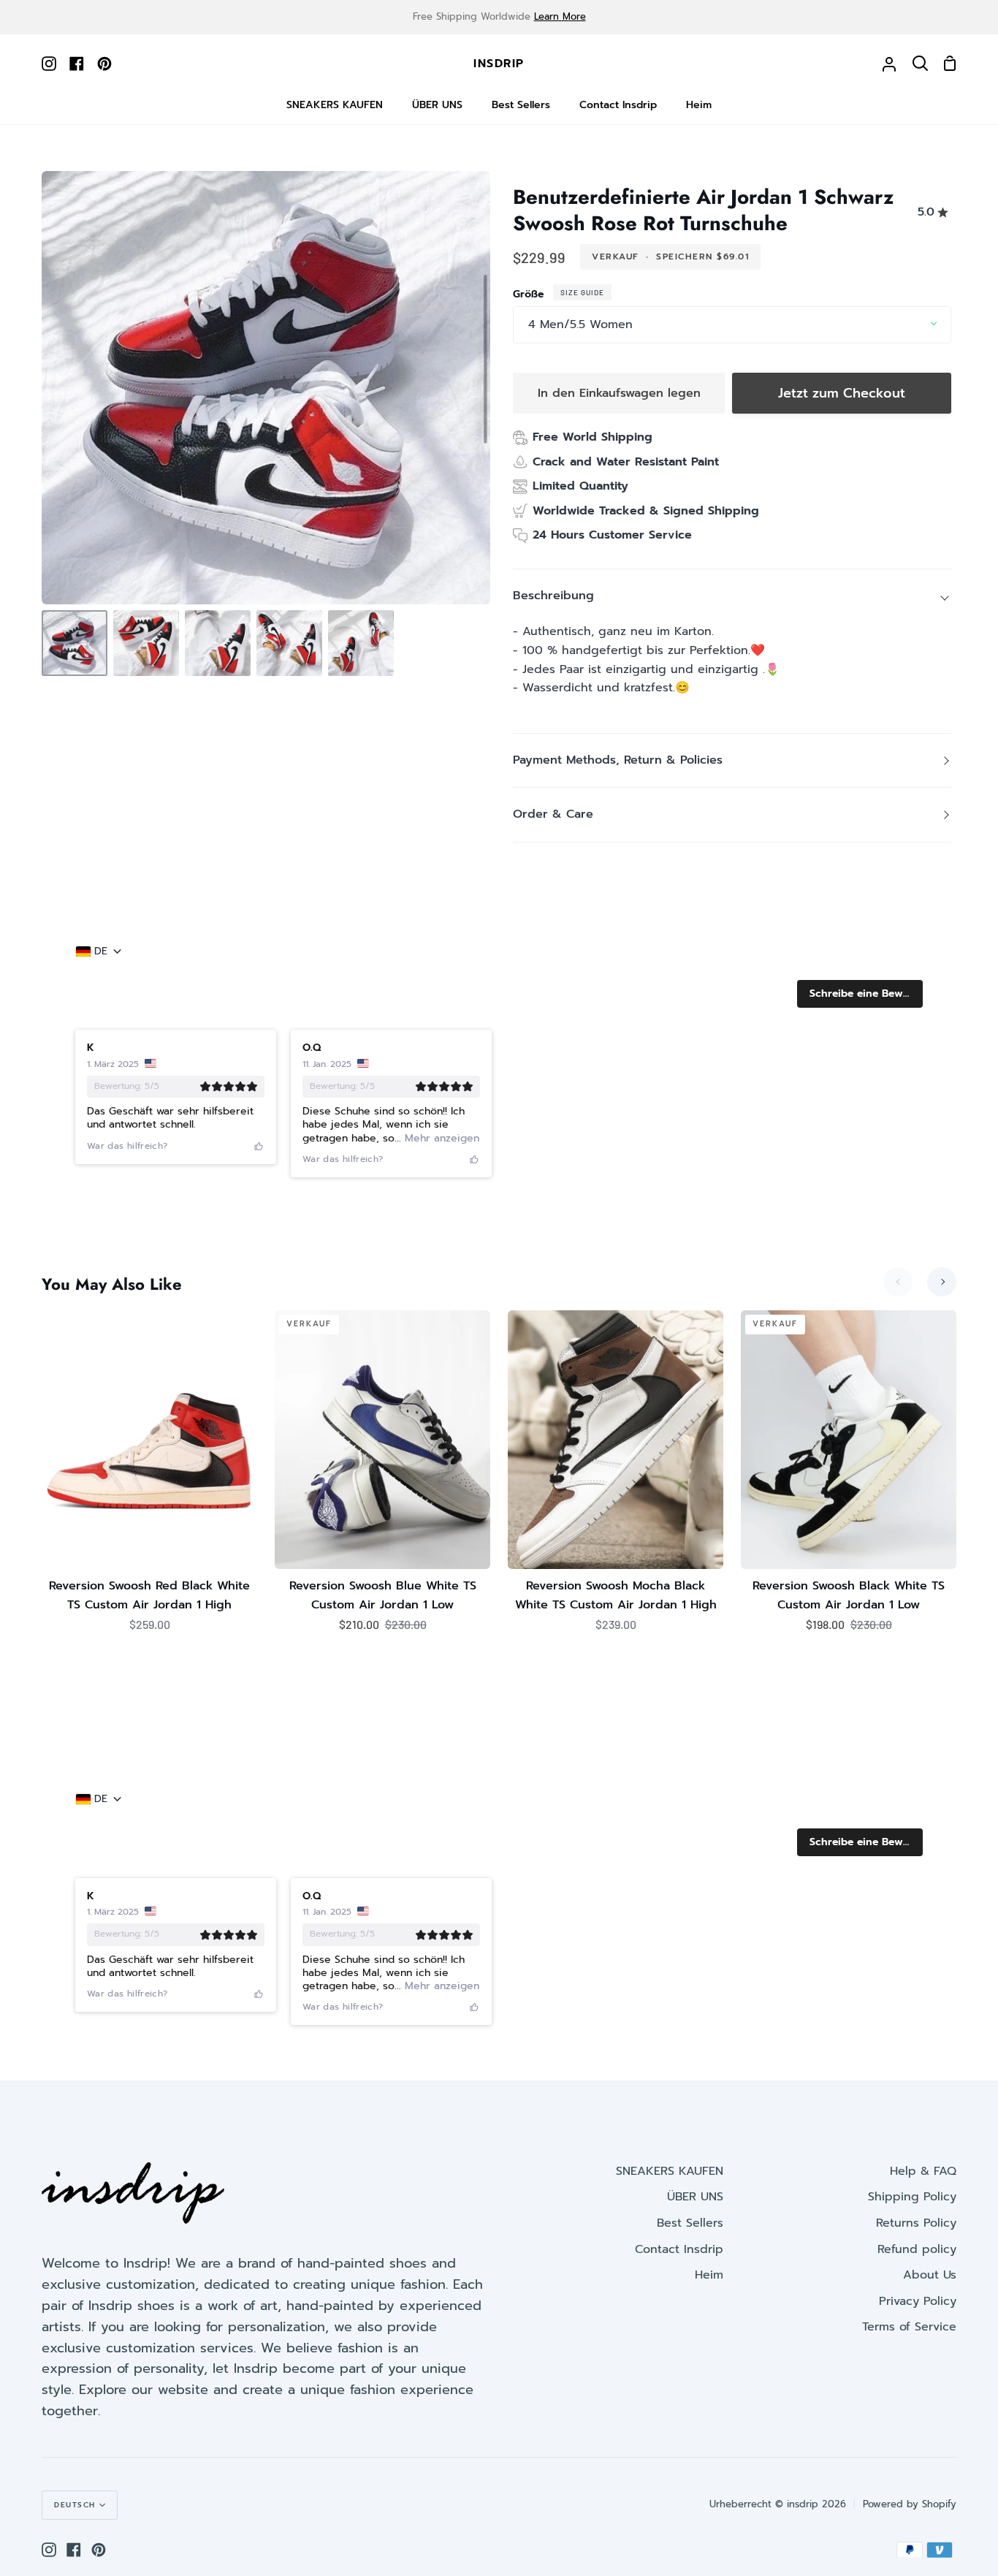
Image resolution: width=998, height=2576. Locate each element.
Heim (709, 2275)
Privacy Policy (918, 2301)
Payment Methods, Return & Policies (618, 760)
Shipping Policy (912, 2197)
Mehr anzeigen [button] (440, 1138)
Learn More (560, 16)
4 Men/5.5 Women (580, 324)
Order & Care (553, 814)
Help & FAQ (923, 2171)
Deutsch (75, 2505)
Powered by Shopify (910, 2504)
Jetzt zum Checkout (842, 393)
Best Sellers (690, 2223)
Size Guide (582, 292)
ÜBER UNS (695, 2197)
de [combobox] (101, 951)
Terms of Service (909, 2327)
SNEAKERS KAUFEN (670, 2171)
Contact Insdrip (679, 2249)
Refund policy (917, 2249)
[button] (860, 994)
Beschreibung (553, 596)
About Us (930, 2275)
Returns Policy (916, 2223)
